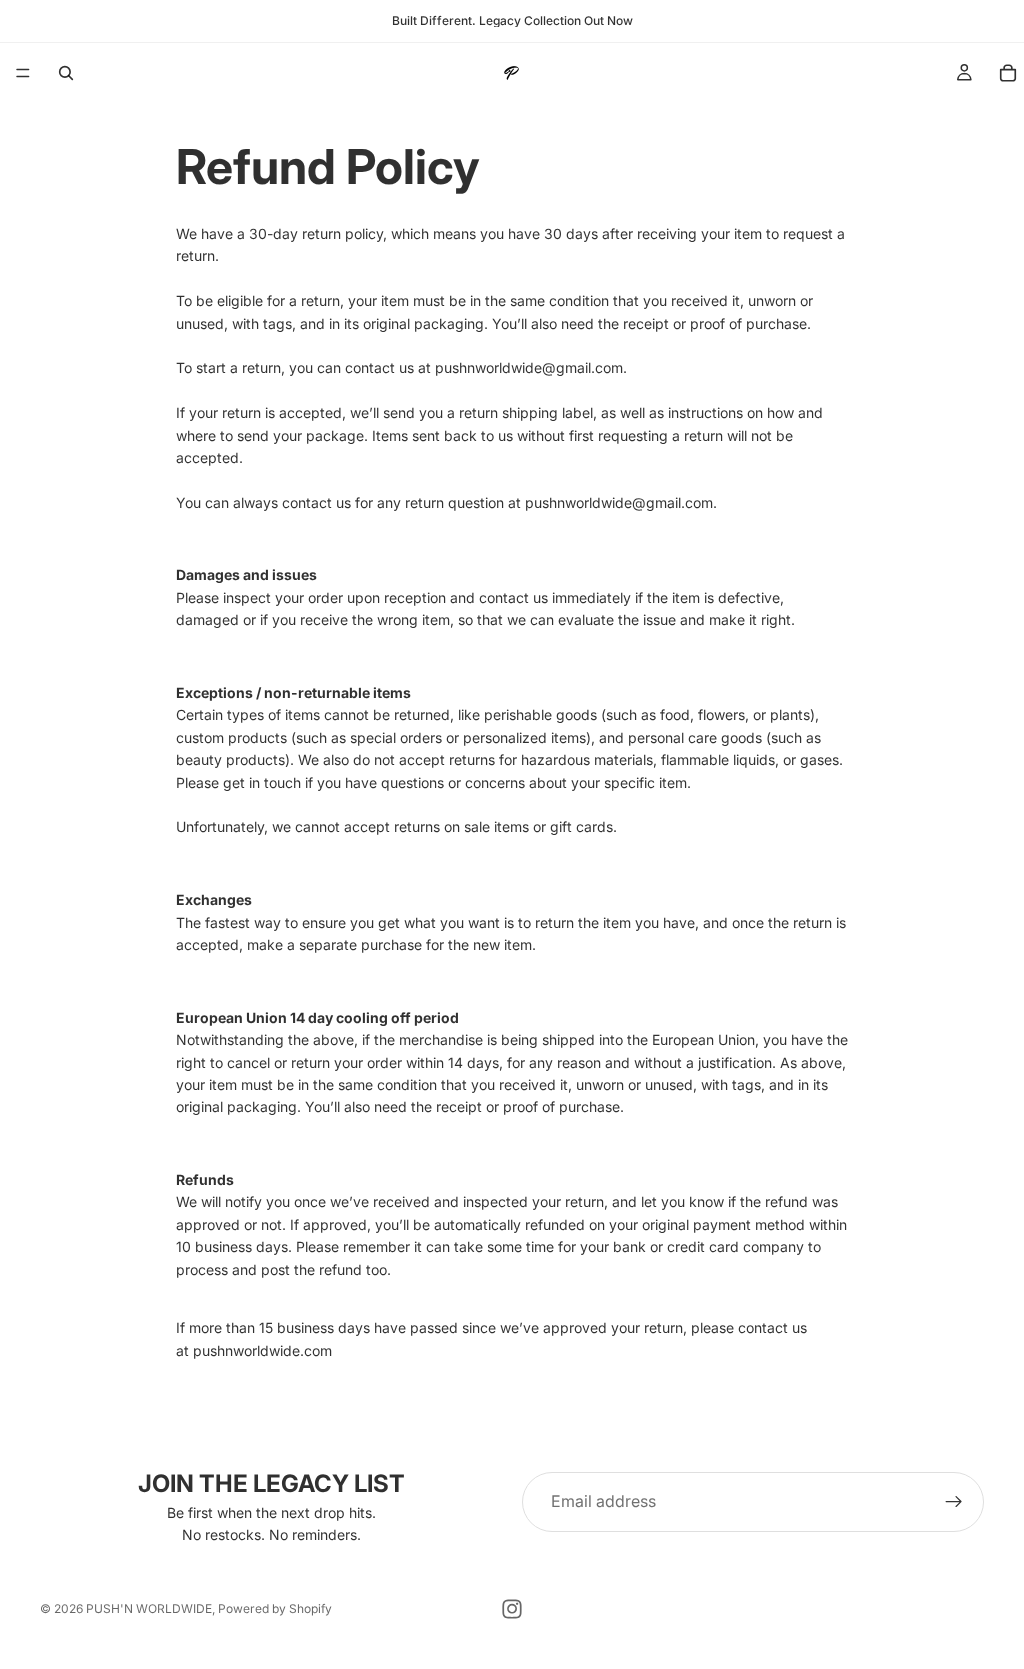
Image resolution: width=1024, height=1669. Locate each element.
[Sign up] (954, 1502)
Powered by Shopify (275, 1608)
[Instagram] (512, 1609)
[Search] (66, 73)
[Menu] (23, 73)
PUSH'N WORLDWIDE (149, 1608)
